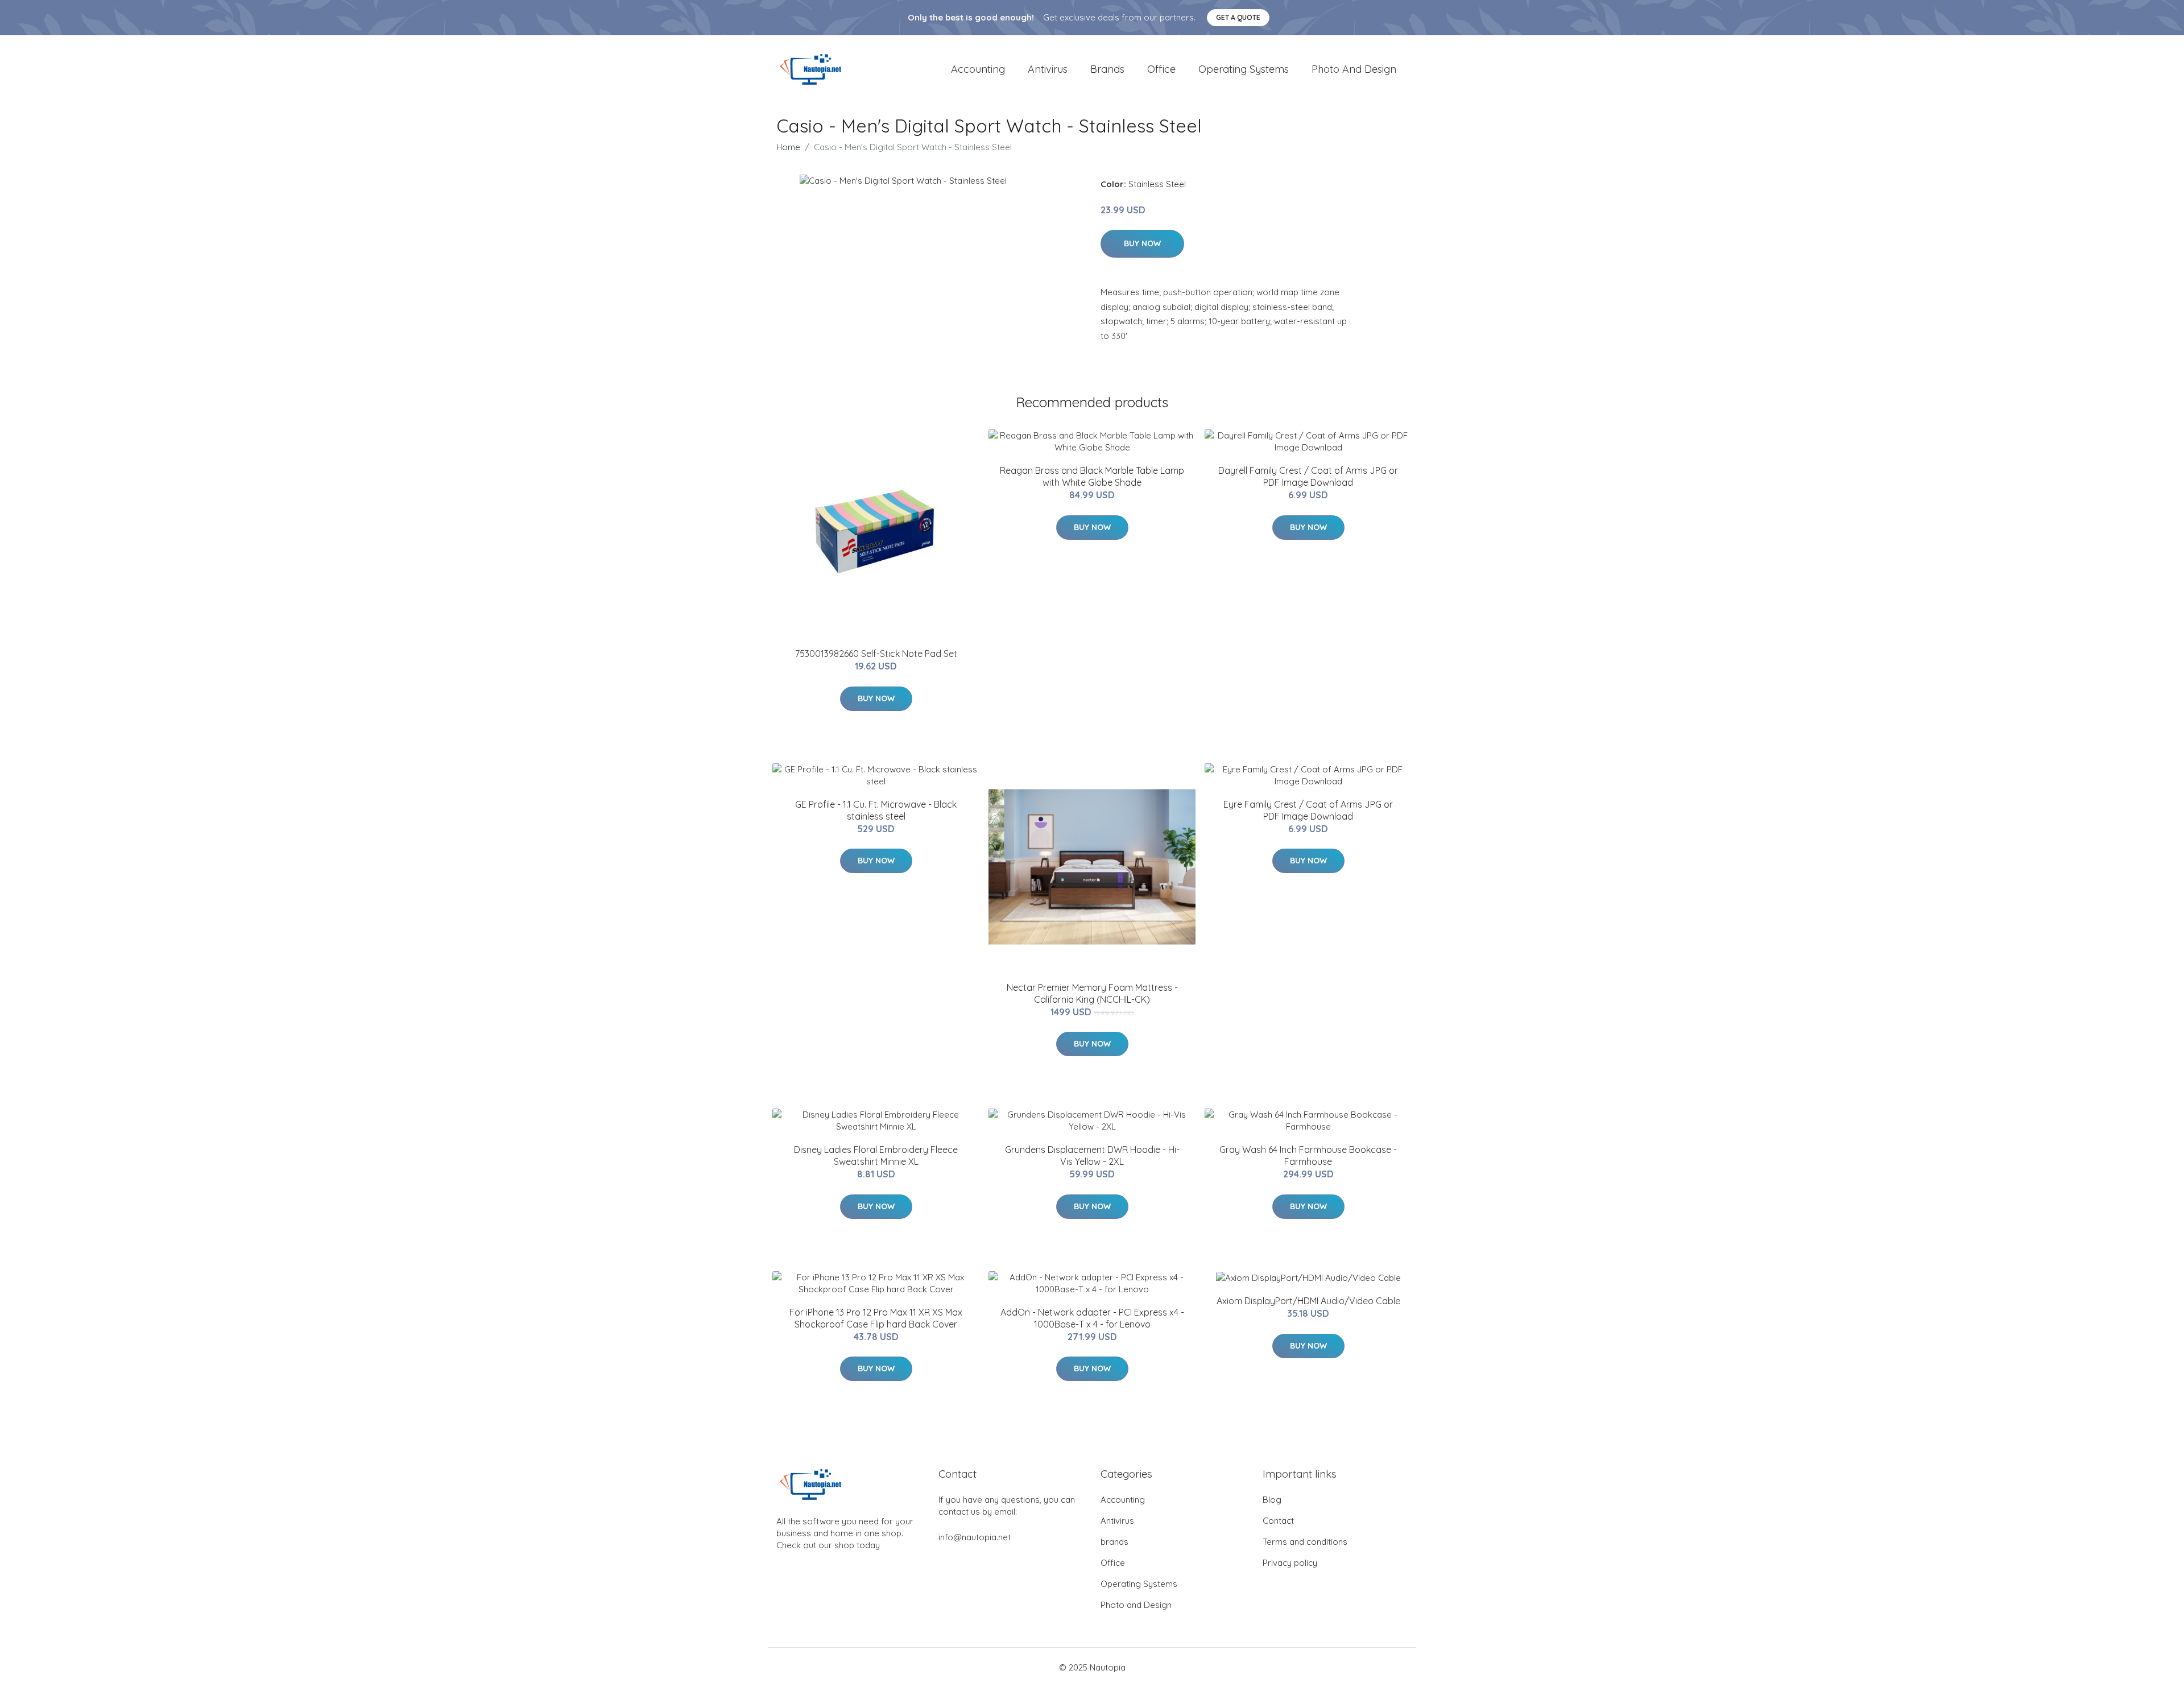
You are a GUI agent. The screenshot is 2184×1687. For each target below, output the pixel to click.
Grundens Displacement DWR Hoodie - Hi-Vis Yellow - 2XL (1092, 1155)
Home (788, 147)
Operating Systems (1244, 69)
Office (1161, 69)
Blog (1272, 1500)
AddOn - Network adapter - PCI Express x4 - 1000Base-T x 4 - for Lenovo (1092, 1318)
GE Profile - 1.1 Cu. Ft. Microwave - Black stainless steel (876, 810)
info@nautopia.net (975, 1537)
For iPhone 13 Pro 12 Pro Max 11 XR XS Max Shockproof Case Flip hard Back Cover (876, 1318)
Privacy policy (1290, 1563)
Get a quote (1238, 17)
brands (1107, 69)
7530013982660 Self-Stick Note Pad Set (876, 654)
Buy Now (1142, 243)
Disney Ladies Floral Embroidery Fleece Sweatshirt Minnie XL (876, 1155)
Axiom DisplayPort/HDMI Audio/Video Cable (1308, 1301)
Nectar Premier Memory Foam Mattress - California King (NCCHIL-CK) (1092, 993)
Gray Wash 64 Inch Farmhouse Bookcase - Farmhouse (1308, 1155)
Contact (1278, 1521)
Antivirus (1048, 69)
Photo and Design (1354, 69)
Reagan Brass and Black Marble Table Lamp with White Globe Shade (1092, 476)
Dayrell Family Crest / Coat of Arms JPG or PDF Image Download (1308, 476)
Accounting (978, 69)
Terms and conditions (1305, 1542)
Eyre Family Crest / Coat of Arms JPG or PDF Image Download (1308, 810)
